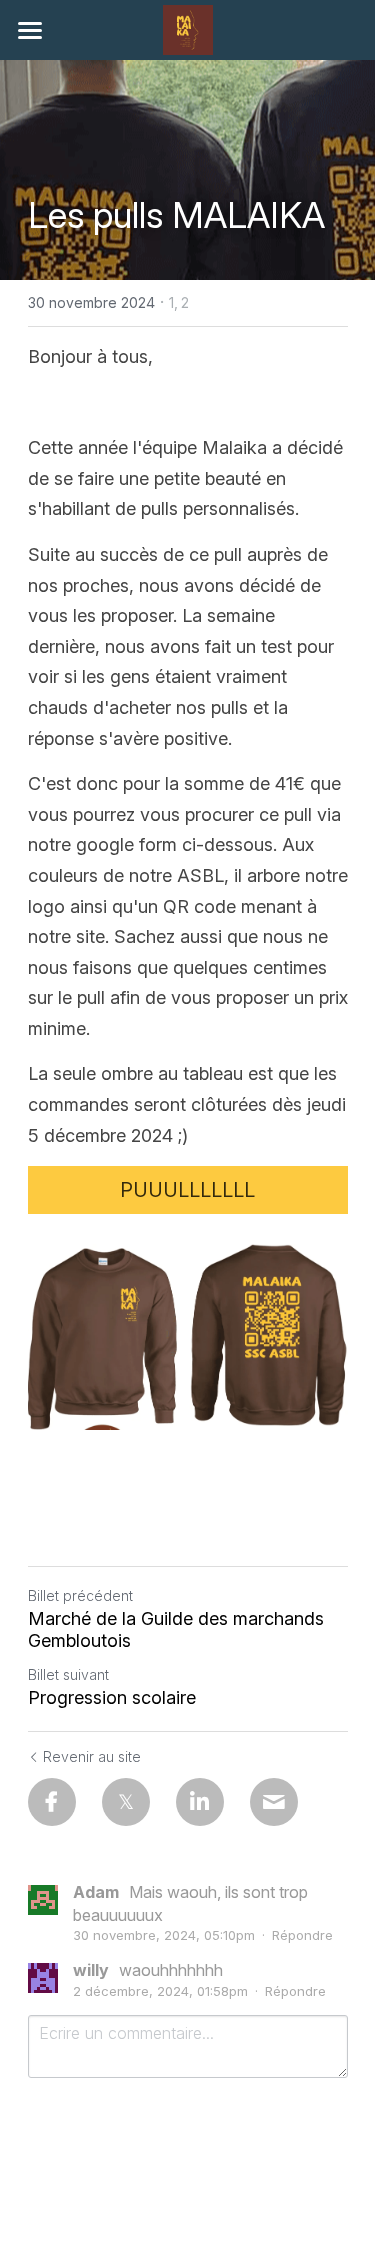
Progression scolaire (112, 1697)
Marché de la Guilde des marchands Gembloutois (176, 1630)
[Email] (274, 1802)
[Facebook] (52, 1802)
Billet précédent (80, 1595)
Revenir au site (92, 1756)
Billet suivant (68, 1674)
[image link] (188, 28)
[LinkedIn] (200, 1802)
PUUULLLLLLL (187, 1190)
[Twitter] (126, 1802)
